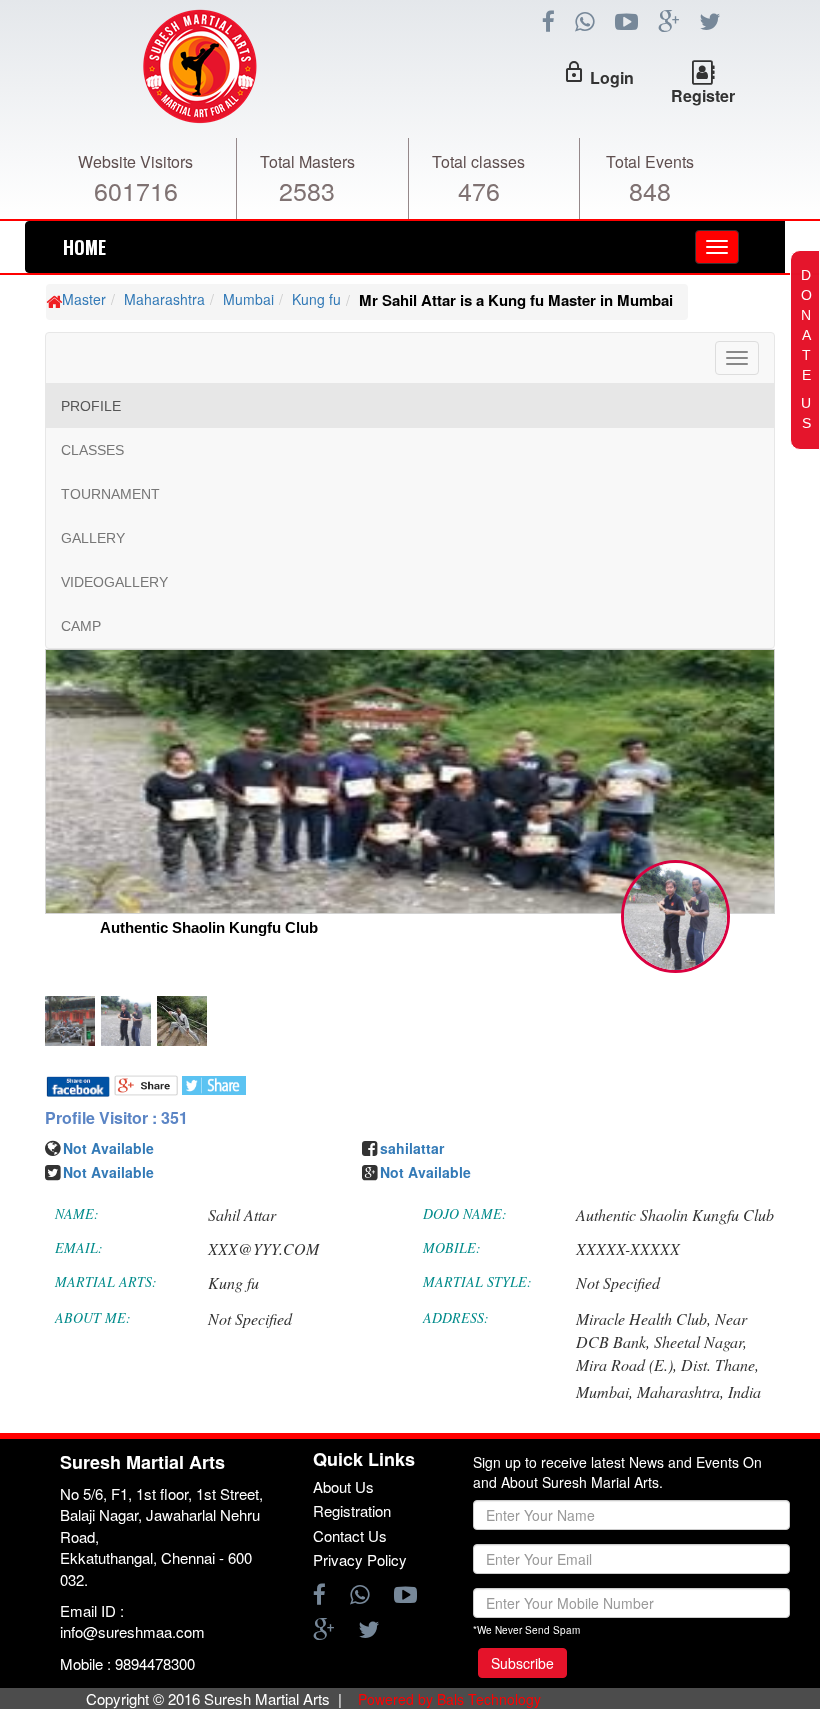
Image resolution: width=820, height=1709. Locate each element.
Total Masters (307, 161)
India (744, 1391)
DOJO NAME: (465, 1213)
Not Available (108, 1148)
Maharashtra (164, 299)
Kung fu (316, 299)
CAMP (81, 626)
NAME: (77, 1213)
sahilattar (412, 1148)
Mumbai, (604, 1391)
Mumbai (248, 299)
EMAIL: (79, 1247)
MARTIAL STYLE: (477, 1281)
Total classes (478, 161)
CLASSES (92, 450)
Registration (352, 1510)
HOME (84, 247)
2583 (307, 190)
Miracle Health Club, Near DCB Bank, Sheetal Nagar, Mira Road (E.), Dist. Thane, (667, 1341)
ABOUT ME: (93, 1317)
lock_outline (574, 72)
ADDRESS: (456, 1317)
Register (703, 95)
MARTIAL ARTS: (106, 1281)
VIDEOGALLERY (114, 582)
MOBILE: (452, 1247)
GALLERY (93, 538)
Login (612, 77)
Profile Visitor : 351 (116, 1118)
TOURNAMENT (110, 494)
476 (479, 190)
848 (650, 190)
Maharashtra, (680, 1391)
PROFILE (91, 406)
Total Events (650, 161)
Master (84, 299)
